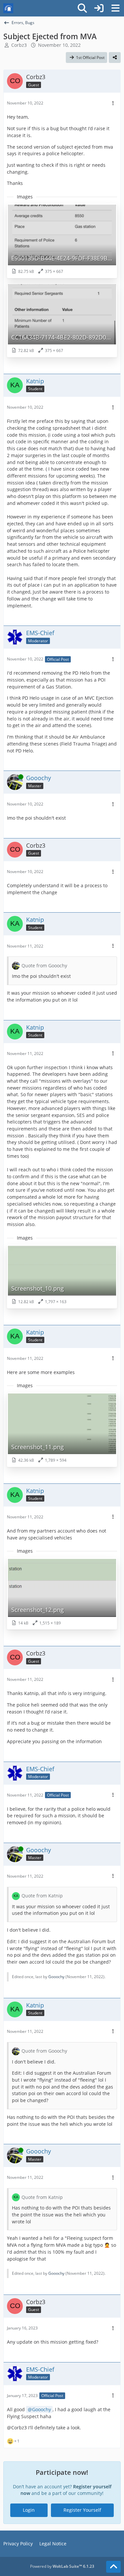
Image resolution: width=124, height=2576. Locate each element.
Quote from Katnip (42, 1896)
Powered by (62, 2566)
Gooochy (56, 1977)
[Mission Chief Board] (8, 8)
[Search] (82, 8)
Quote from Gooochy (44, 966)
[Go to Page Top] (113, 2567)
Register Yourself (82, 2510)
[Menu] (115, 8)
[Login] (99, 8)
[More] (113, 103)
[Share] (115, 58)
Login (29, 2510)
